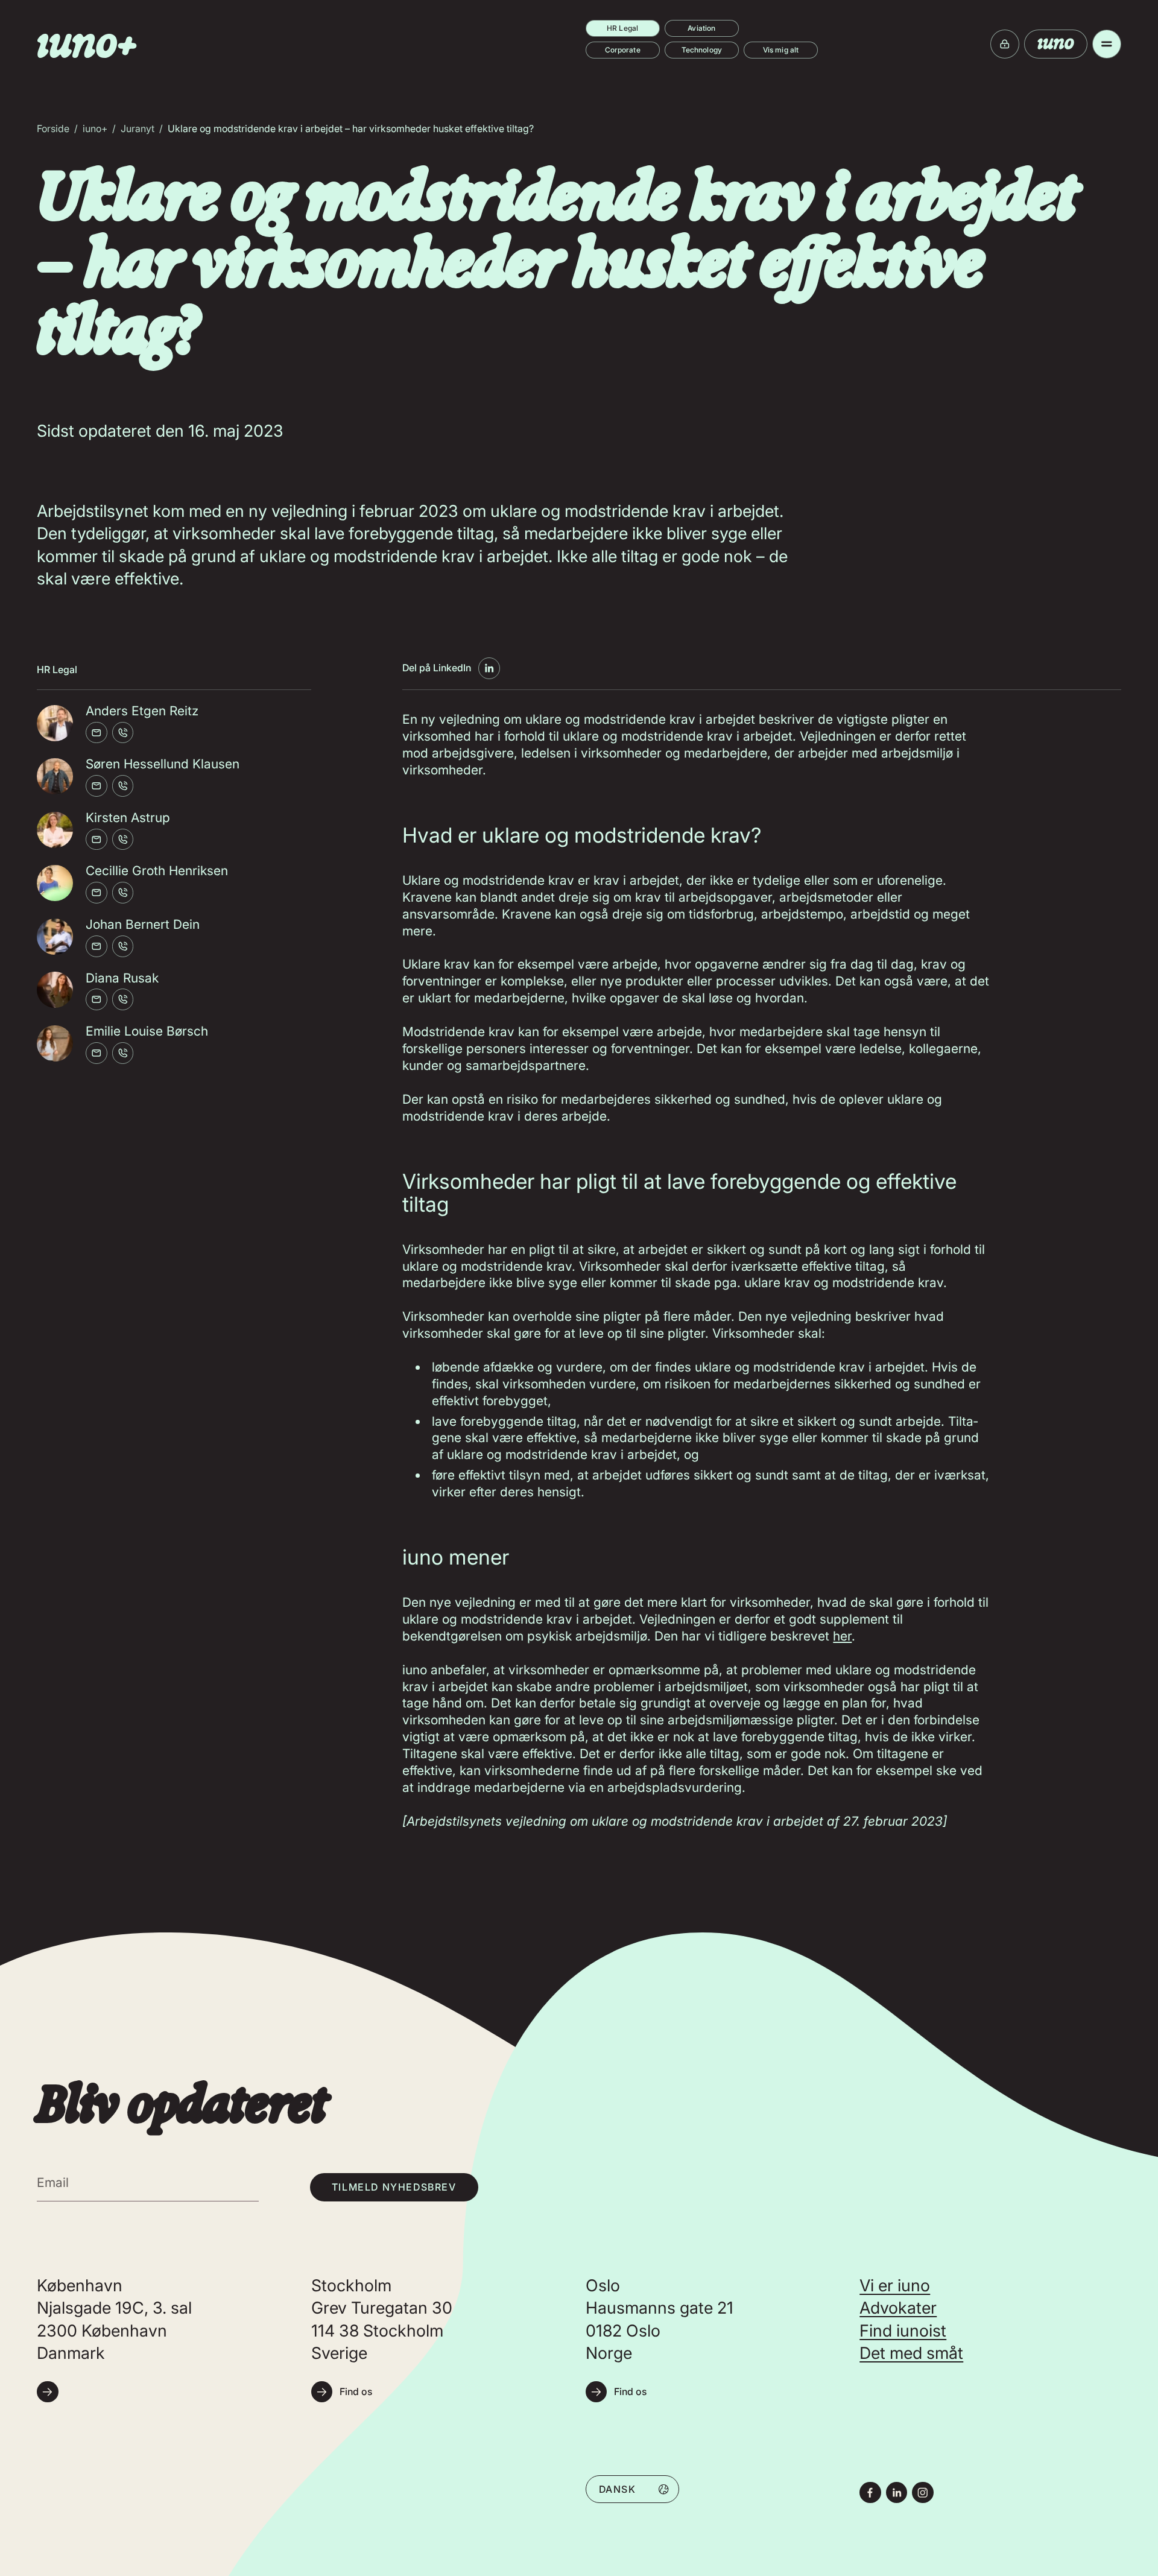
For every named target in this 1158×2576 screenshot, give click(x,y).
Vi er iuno (895, 2286)
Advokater (898, 2308)
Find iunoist (903, 2331)
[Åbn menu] (1107, 44)
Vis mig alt (781, 50)
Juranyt (138, 128)
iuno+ (95, 128)
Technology (702, 50)
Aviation (701, 28)
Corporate (623, 50)
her (842, 1636)
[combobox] (633, 2489)
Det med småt (911, 2353)
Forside (53, 128)
